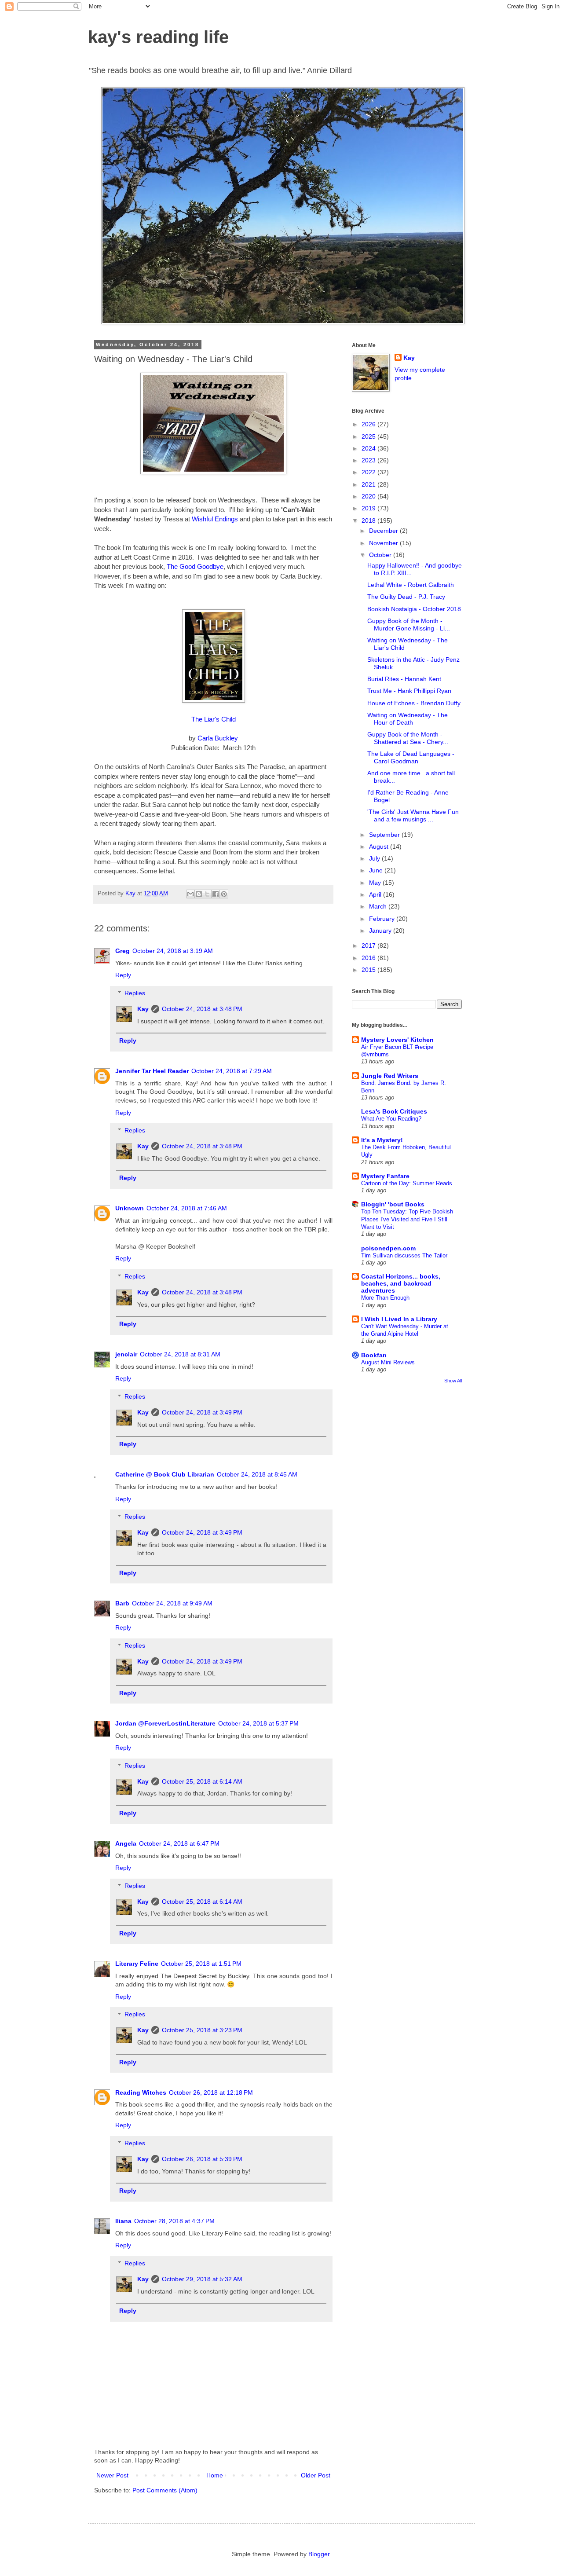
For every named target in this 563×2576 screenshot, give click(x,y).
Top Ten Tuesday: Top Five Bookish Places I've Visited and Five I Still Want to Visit (407, 1219)
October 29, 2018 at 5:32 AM (202, 2279)
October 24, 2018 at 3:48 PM (202, 1009)
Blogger (319, 2554)
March (379, 906)
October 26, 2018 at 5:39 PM (202, 2159)
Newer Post (112, 2475)
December (384, 531)
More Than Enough (385, 1298)
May (376, 883)
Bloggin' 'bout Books (393, 1204)
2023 (369, 460)
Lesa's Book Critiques (394, 1111)
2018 (369, 520)
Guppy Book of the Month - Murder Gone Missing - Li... (409, 625)
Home (215, 2475)
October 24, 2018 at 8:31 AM (180, 1354)
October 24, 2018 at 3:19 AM (173, 951)
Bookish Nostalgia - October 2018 (414, 609)
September (385, 835)
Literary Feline (137, 1964)
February (383, 919)
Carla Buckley (218, 738)
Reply (123, 975)
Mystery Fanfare (385, 1176)
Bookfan (374, 1355)
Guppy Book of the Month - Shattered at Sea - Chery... (408, 738)
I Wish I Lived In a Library (399, 1319)
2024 (369, 448)
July (375, 858)
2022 (369, 472)
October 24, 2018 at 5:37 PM (258, 1723)
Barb (122, 1603)
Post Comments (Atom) (165, 2490)
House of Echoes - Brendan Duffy (414, 703)
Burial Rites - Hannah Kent (404, 679)
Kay (143, 1009)
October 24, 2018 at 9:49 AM (172, 1603)
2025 (369, 436)
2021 (369, 484)
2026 (369, 424)
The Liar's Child (214, 719)
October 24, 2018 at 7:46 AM (187, 1208)
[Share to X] (207, 894)
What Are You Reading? (391, 1119)
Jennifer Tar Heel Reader (152, 1071)
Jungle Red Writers (390, 1076)
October (381, 555)
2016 (369, 958)
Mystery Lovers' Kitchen (397, 1040)
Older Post (316, 2475)
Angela (126, 1843)
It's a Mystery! (382, 1140)
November (384, 543)
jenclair (126, 1354)
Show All (453, 1381)
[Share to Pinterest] (224, 894)
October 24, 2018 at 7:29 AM (232, 1071)
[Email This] (190, 894)
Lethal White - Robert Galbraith (411, 585)
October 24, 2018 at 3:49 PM (202, 1412)
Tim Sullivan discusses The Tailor (404, 1255)
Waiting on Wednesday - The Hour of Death (408, 719)
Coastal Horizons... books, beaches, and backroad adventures (401, 1283)
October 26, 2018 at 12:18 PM (211, 2092)
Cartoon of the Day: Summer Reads (407, 1183)
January (381, 931)
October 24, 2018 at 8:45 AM (257, 1474)
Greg (122, 951)
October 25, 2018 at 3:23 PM (202, 2030)
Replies (135, 993)
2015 (369, 970)
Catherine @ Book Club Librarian (165, 1474)
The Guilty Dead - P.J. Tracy (406, 597)
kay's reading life (158, 37)
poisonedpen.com (388, 1248)
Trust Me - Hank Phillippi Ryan (409, 691)
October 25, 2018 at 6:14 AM (202, 1781)
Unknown (130, 1208)
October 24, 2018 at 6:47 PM (179, 1843)
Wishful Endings (215, 519)
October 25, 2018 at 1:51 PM (201, 1964)
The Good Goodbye (195, 566)
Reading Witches (141, 2092)
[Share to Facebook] (216, 894)
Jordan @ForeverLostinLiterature (165, 1723)
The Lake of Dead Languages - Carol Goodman (411, 757)
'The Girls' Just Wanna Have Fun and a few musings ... (413, 815)
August (380, 846)
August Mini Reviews (388, 1362)
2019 (369, 508)
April (376, 894)
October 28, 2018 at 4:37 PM (174, 2221)
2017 (369, 945)
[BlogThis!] (199, 894)
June (377, 870)
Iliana (123, 2221)
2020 (369, 496)
